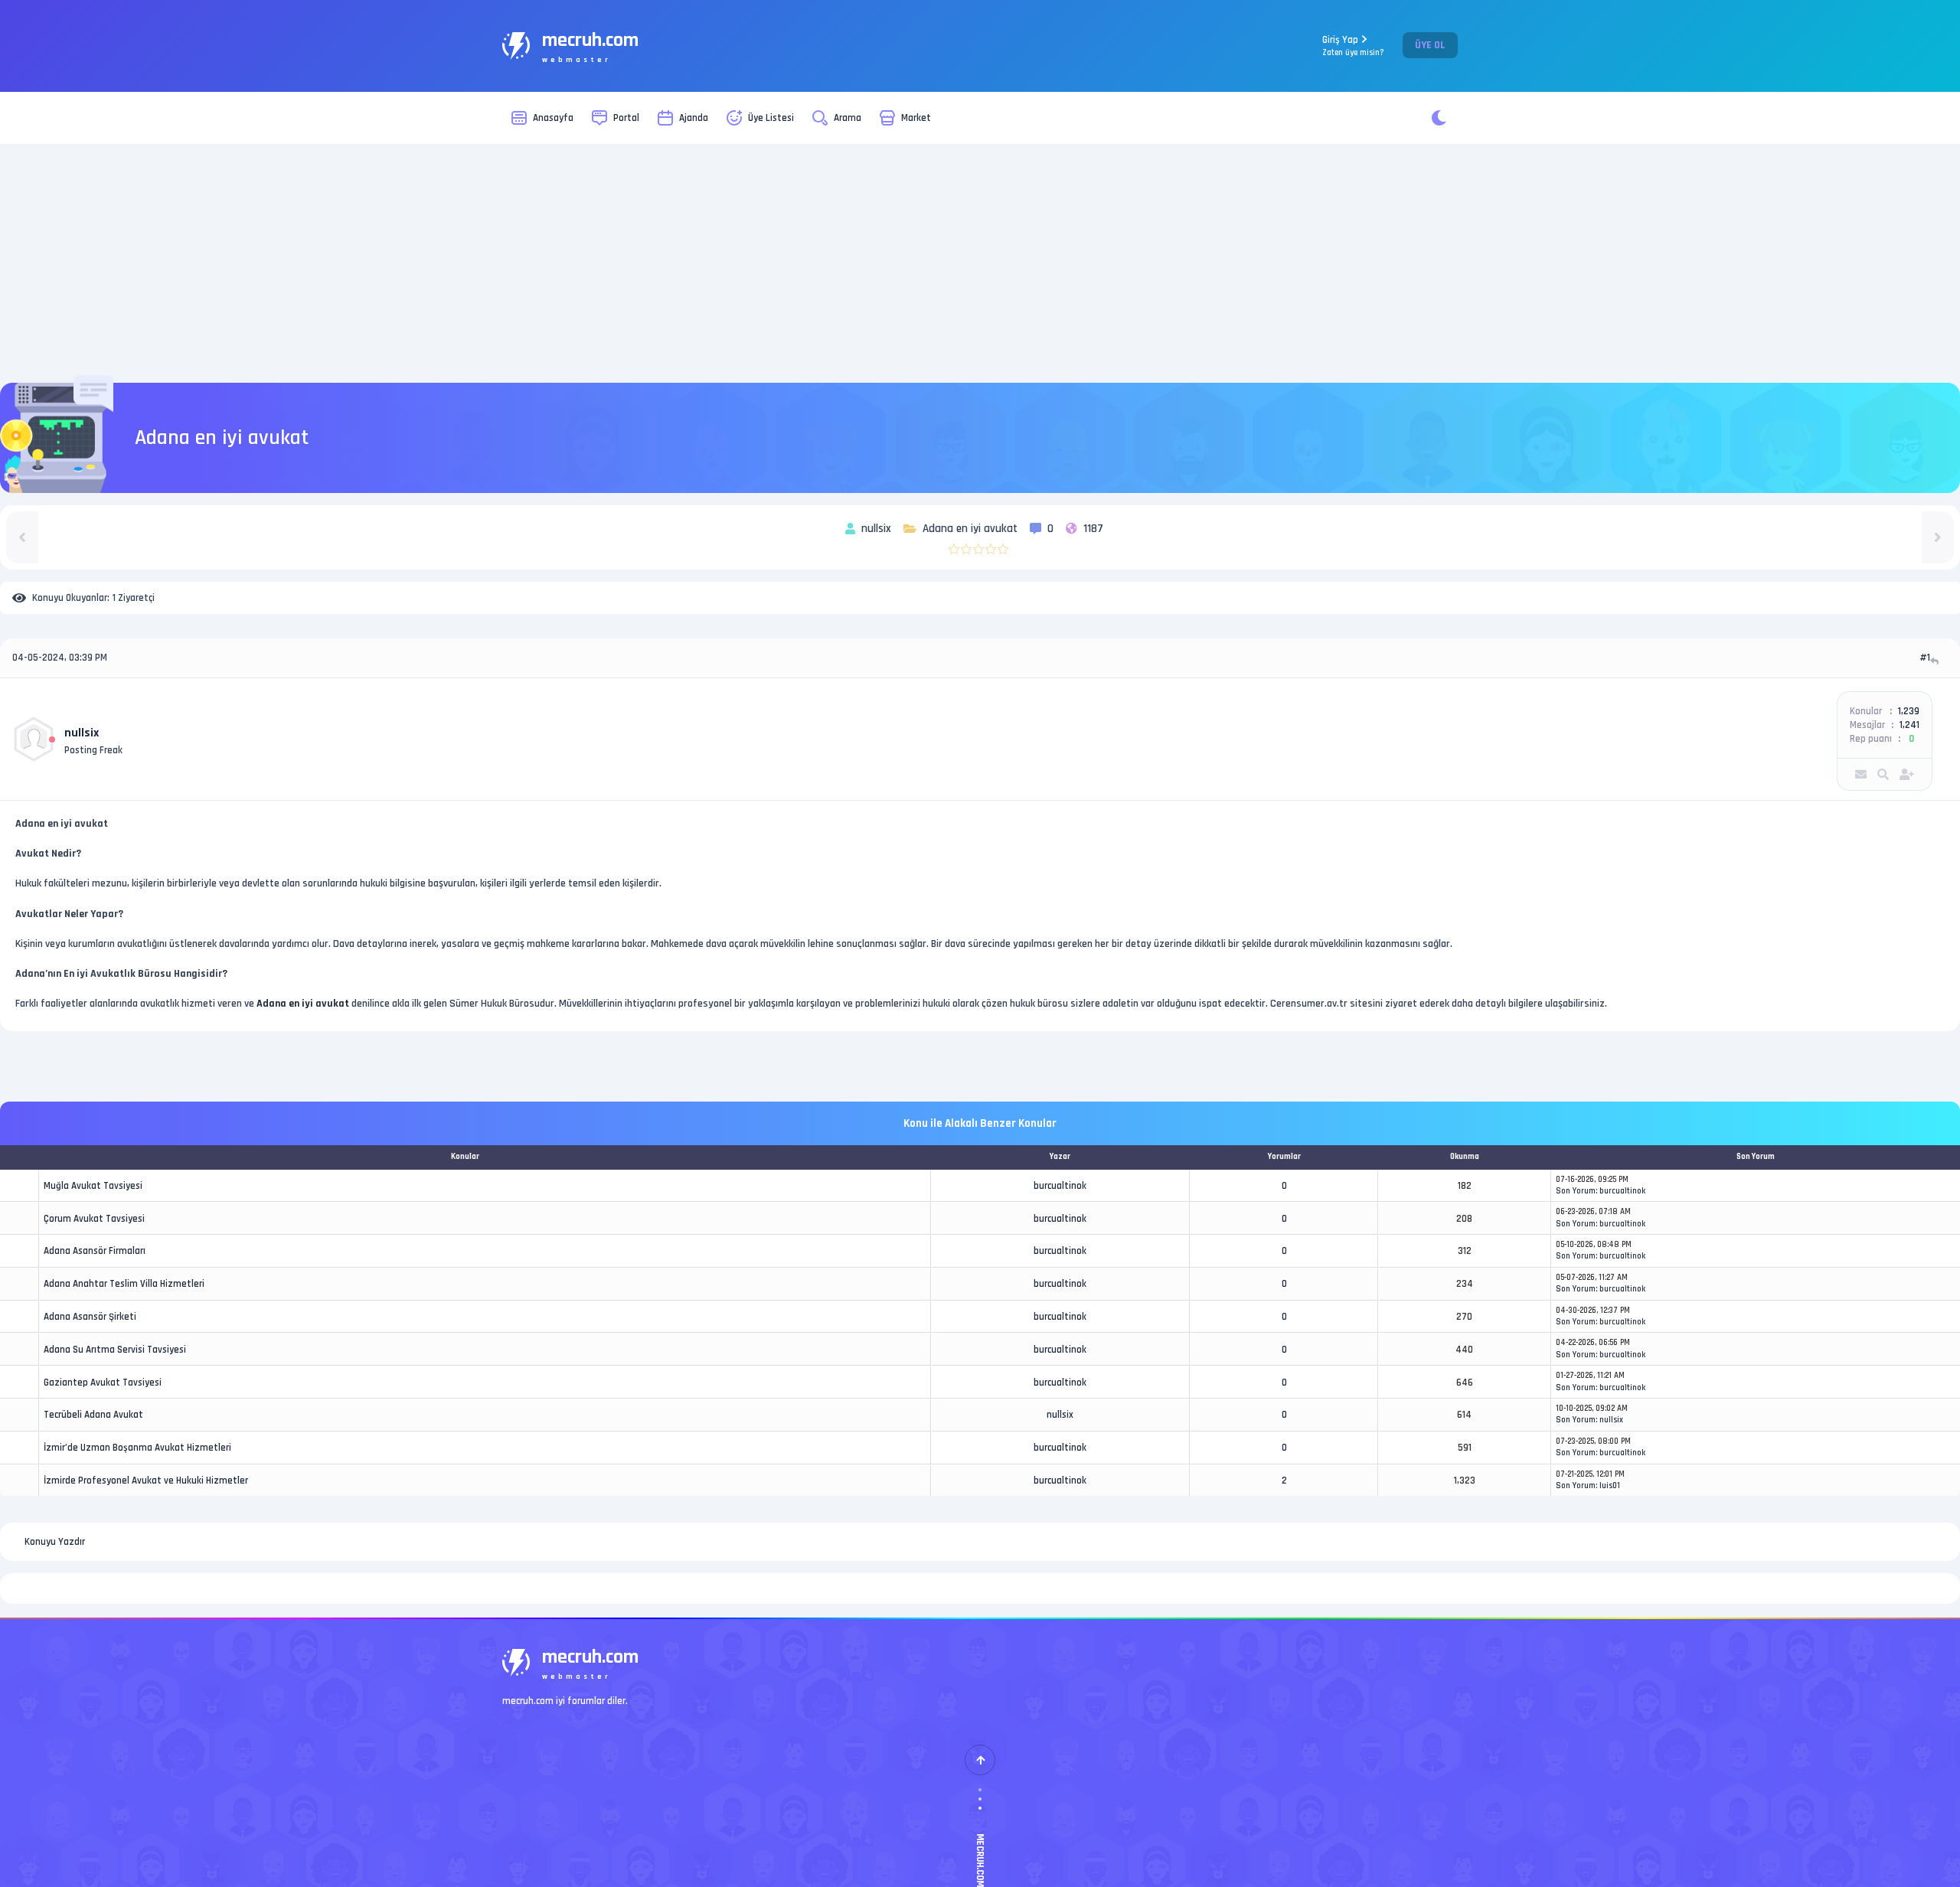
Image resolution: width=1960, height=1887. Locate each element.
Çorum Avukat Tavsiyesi (94, 1219)
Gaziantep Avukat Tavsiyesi (103, 1383)
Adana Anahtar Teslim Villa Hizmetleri (124, 1284)
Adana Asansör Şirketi (90, 1317)
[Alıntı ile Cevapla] (1936, 661)
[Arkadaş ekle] (1907, 774)
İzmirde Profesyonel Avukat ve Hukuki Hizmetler (146, 1481)
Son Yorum (1576, 1191)
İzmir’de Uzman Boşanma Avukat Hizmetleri (137, 1448)
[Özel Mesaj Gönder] (1861, 774)
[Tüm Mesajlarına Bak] (1883, 774)
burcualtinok (1060, 1186)
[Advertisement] (980, 263)
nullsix (82, 733)
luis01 (1610, 1486)
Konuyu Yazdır (55, 1542)
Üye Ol (1430, 45)
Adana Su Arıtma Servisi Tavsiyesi (115, 1350)
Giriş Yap (1353, 46)
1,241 (1909, 725)
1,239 (1909, 711)
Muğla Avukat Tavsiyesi (93, 1186)
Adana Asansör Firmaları (95, 1251)
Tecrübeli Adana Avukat (93, 1415)
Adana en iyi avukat (303, 1004)
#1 (1925, 658)
